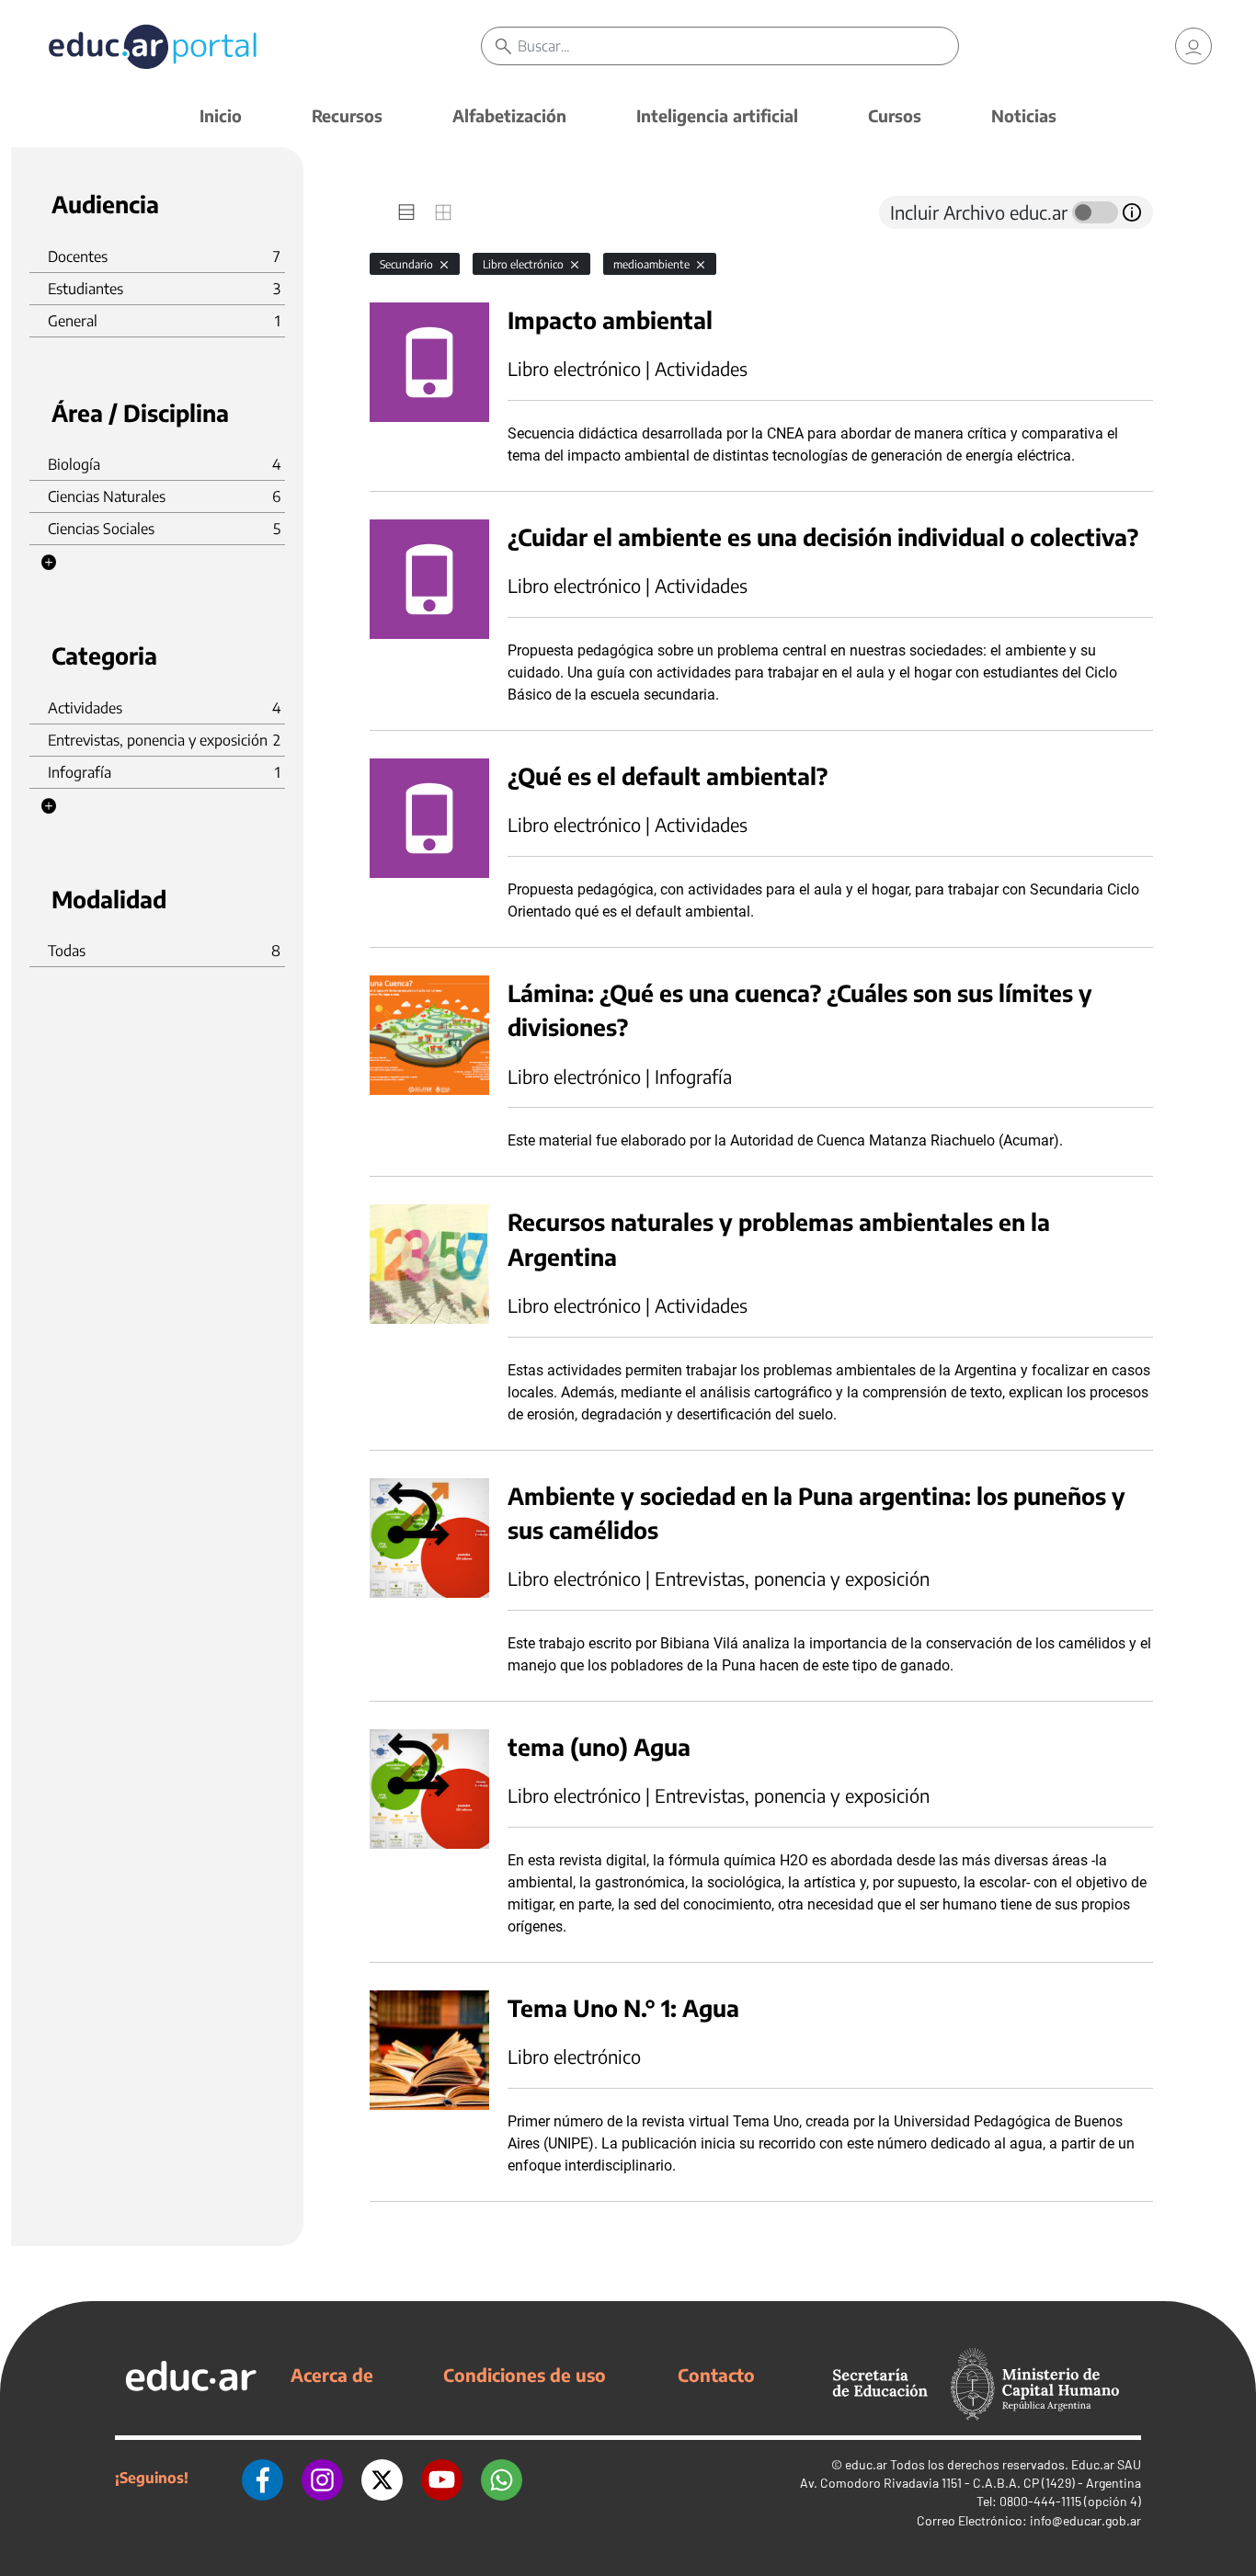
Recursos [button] (347, 115)
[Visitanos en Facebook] (263, 2478)
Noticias (1024, 115)
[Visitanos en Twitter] (382, 2478)
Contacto (716, 2375)
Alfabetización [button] (509, 115)
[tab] (406, 212)
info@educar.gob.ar (1085, 2520)
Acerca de (332, 2375)
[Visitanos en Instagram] (322, 2478)
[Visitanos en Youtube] (442, 2478)
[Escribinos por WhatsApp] (502, 2478)
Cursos (895, 115)
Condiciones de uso (525, 2375)
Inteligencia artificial (717, 115)
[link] (1193, 46)
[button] (49, 563)
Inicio (221, 115)
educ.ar (866, 2464)
